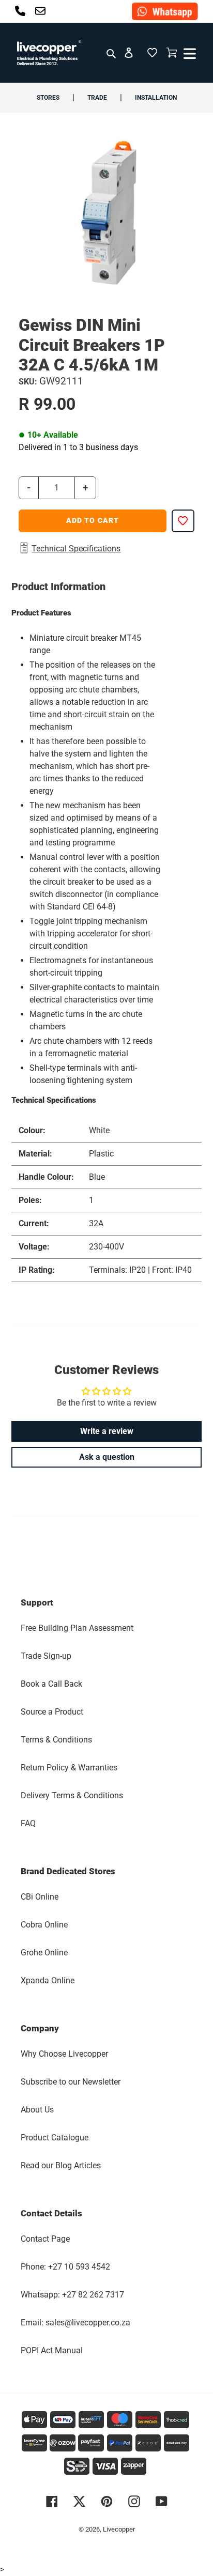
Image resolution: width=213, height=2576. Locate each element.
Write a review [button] (107, 1431)
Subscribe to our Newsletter (71, 2082)
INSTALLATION (156, 98)
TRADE (97, 98)
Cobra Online (44, 1925)
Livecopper (119, 2529)
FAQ (28, 1823)
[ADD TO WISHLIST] (183, 521)
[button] (152, 53)
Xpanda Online (48, 1980)
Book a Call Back (51, 1684)
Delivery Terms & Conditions (72, 1795)
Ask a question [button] (107, 1457)
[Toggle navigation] (188, 53)
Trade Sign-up (46, 1656)
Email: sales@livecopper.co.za (75, 2323)
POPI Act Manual (52, 2350)
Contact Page (45, 2239)
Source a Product (52, 1712)
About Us (37, 2110)
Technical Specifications (76, 549)
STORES (48, 98)
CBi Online (40, 1897)
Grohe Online (44, 1953)
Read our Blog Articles (61, 2165)
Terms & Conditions (56, 1740)
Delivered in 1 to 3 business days (78, 447)
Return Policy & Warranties (69, 1768)
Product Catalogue (55, 2138)
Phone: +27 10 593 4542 (65, 2267)
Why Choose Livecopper (64, 2054)
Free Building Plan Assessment (77, 1628)
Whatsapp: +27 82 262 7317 (72, 2295)
